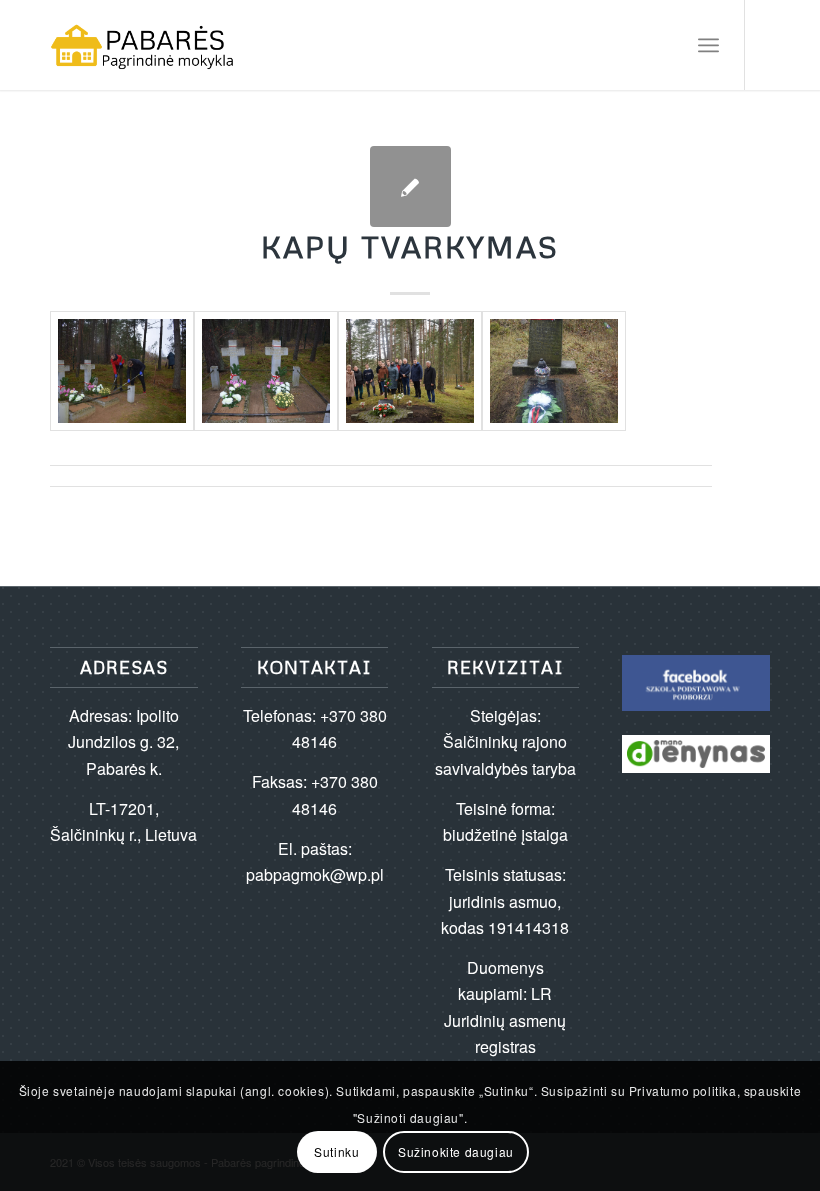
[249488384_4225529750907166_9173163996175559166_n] (122, 371)
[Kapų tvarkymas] (410, 186)
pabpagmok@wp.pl (315, 874)
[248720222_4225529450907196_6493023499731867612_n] (266, 371)
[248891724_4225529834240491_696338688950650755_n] (410, 371)
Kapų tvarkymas (410, 246)
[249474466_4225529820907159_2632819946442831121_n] (554, 371)
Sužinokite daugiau (456, 1151)
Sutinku (336, 1151)
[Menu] (708, 45)
